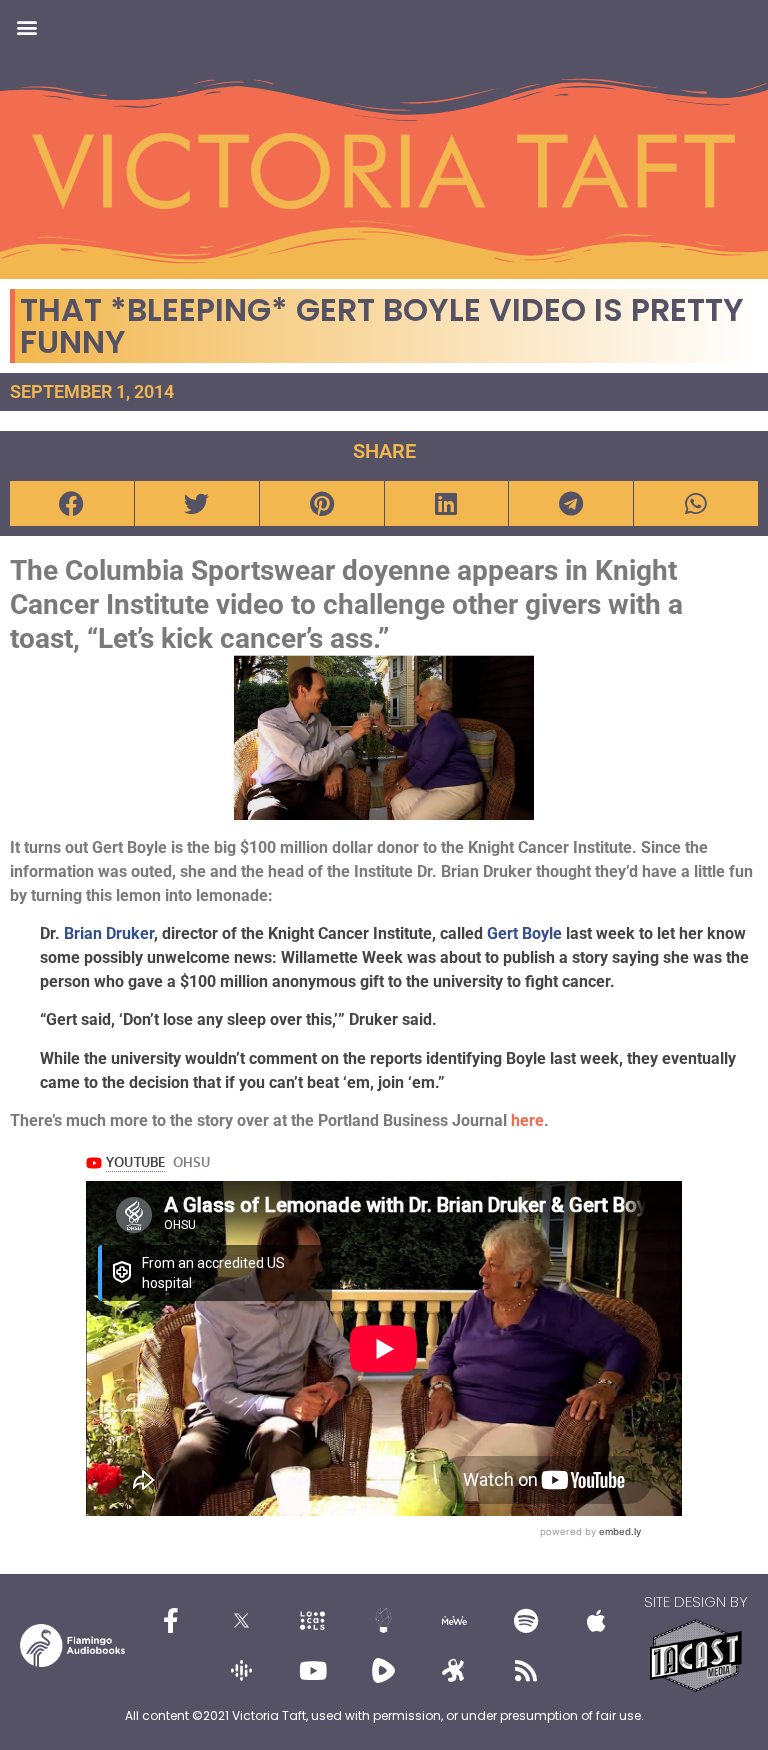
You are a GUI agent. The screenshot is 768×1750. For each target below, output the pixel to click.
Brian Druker (109, 933)
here (527, 1120)
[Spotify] (526, 1621)
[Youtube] (313, 1671)
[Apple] (597, 1621)
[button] (26, 26)
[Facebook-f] (171, 1621)
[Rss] (526, 1671)
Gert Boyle (524, 933)
